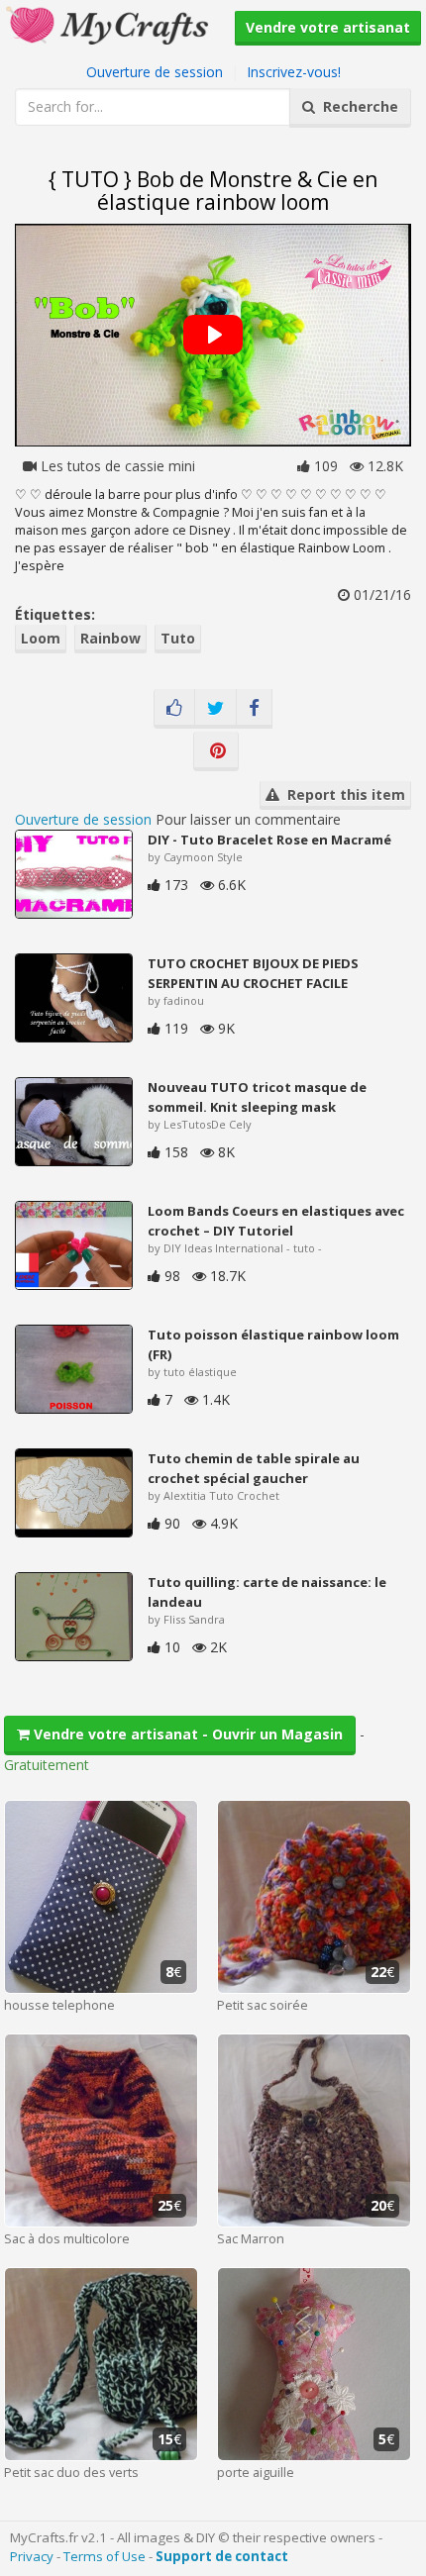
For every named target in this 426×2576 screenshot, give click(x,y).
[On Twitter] (215, 709)
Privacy (32, 2556)
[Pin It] (216, 751)
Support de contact (222, 2556)
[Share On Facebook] (254, 709)
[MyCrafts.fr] (109, 23)
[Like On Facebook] (174, 709)
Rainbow (110, 638)
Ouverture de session (155, 72)
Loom (41, 638)
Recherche (357, 106)
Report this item (342, 794)
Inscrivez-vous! (294, 72)
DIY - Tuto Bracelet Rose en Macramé (269, 840)
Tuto (178, 638)
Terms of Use (105, 2556)
